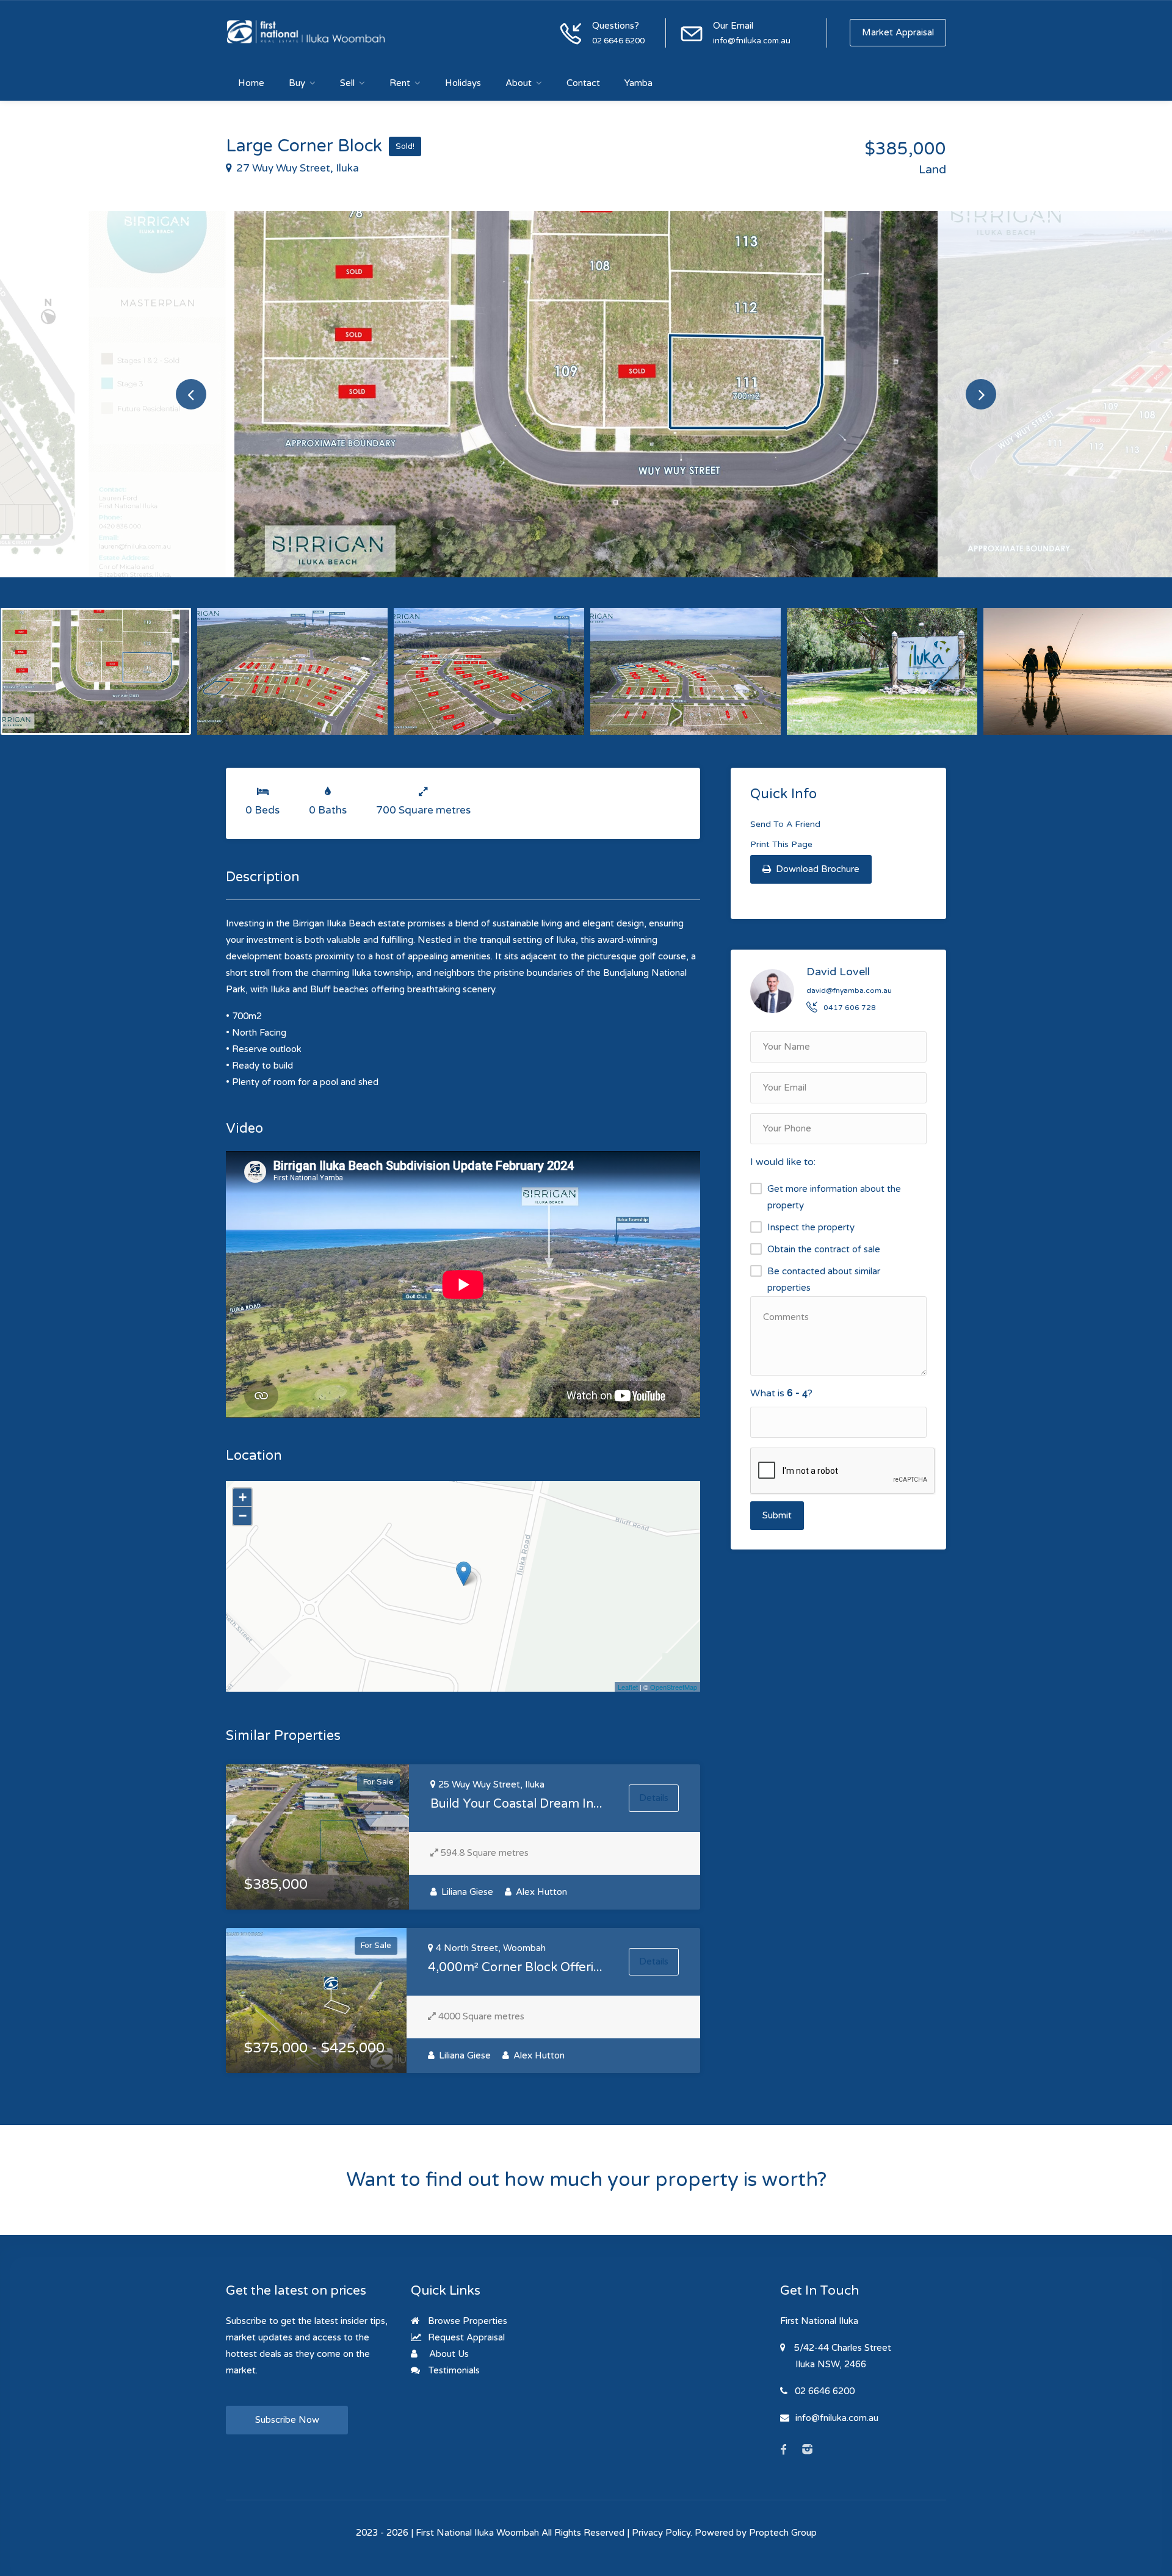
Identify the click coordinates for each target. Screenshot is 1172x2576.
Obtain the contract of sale (824, 1249)
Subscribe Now (287, 2420)
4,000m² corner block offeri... (515, 1968)
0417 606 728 (850, 1008)
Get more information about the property (834, 1197)
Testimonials (453, 2370)
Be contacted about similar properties (824, 1279)
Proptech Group (783, 2533)
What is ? (781, 1393)
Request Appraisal (465, 2337)
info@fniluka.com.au (752, 41)
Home (251, 83)
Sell (347, 83)
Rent (400, 83)
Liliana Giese (466, 1892)
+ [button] (243, 1497)
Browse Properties (466, 2321)
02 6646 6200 (618, 41)
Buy (297, 83)
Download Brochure (816, 869)
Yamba (638, 83)
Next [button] (981, 394)
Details (654, 1798)
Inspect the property (811, 1227)
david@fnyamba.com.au (849, 990)
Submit (777, 1515)
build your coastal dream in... (516, 1804)
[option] (586, 394)
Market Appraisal (898, 32)
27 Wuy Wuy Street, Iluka (296, 168)
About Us (448, 2354)
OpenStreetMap (674, 1687)
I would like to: (783, 1162)
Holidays (463, 83)
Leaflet (628, 1687)
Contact (583, 83)
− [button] (243, 1516)
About (519, 83)
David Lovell (838, 972)
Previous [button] (191, 394)
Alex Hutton (540, 1892)
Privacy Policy (661, 2533)
